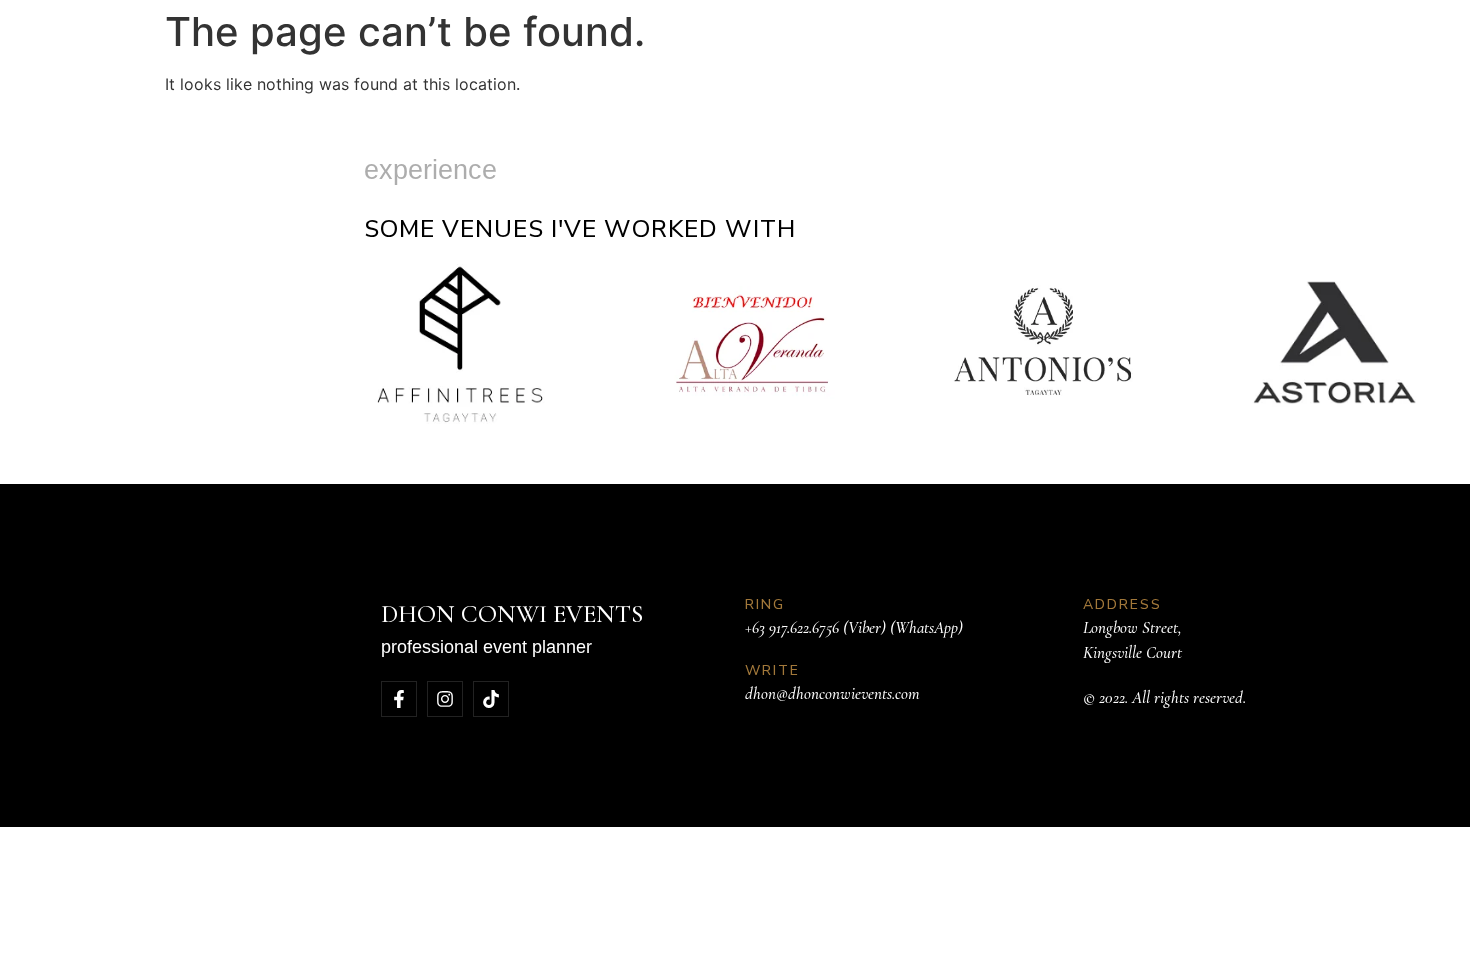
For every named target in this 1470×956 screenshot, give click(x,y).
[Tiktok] (491, 699)
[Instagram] (445, 699)
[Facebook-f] (399, 699)
